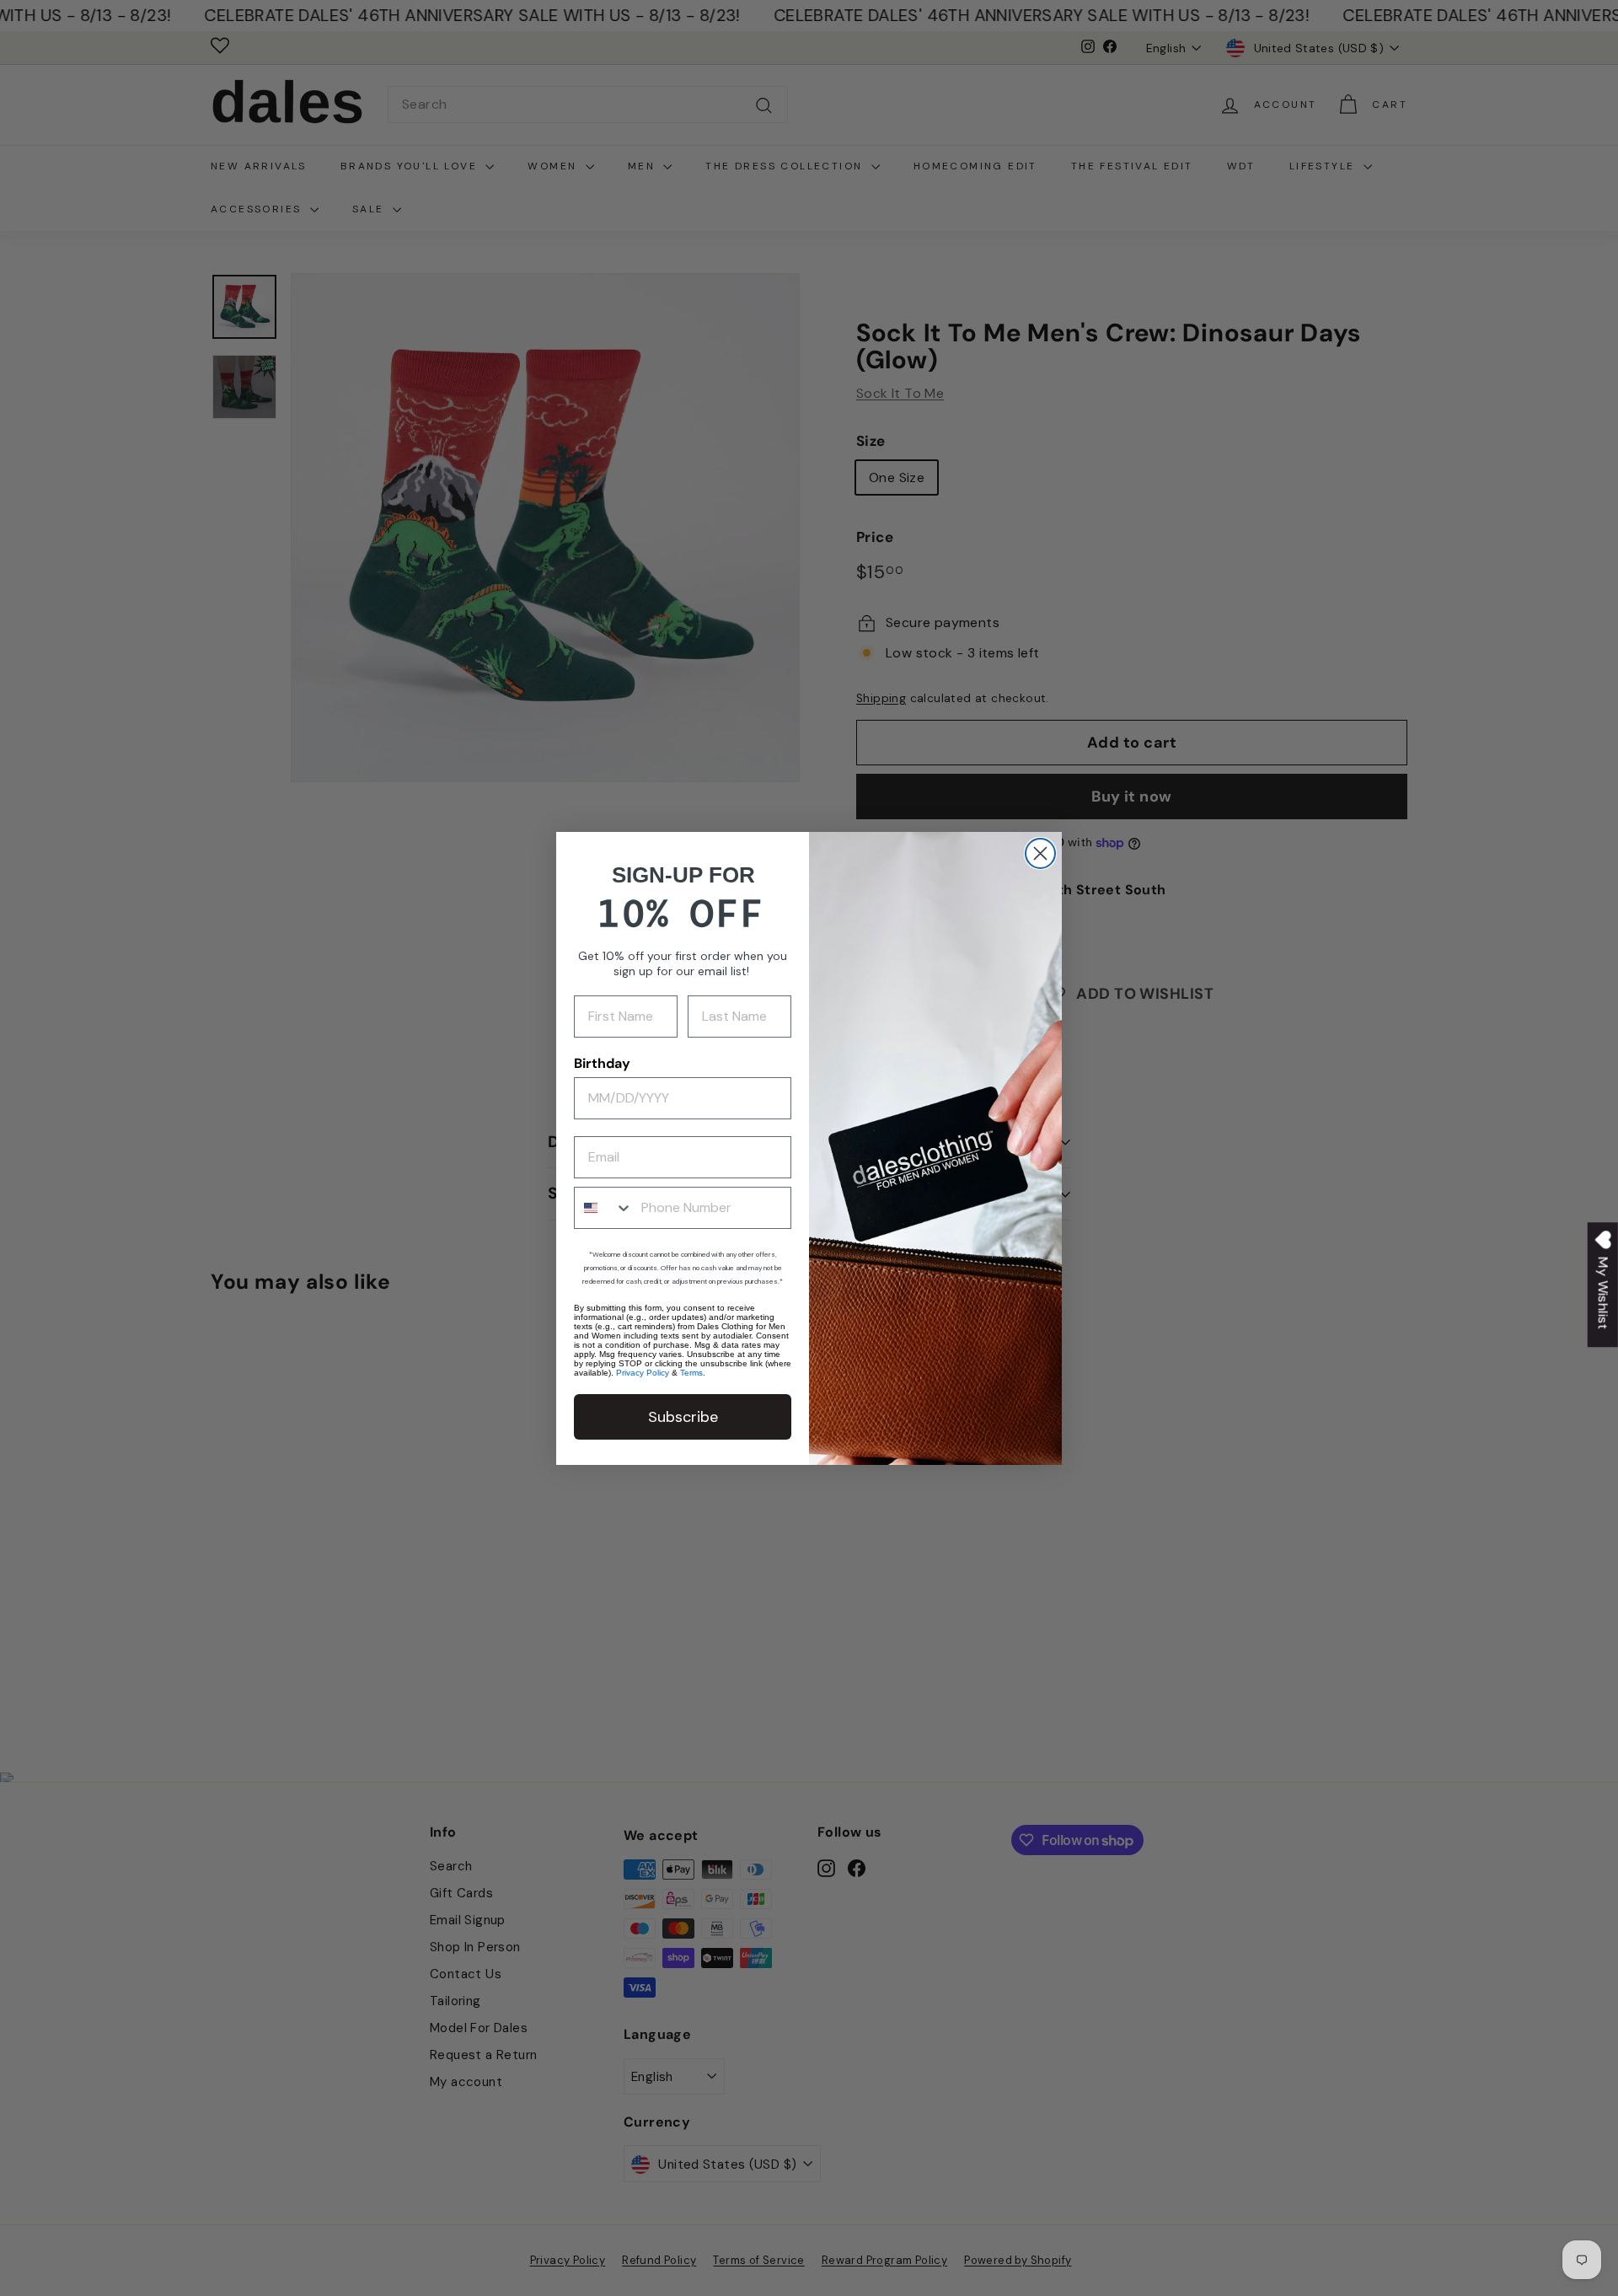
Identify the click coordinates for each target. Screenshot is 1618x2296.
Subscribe (683, 1417)
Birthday (602, 1063)
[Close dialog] (1040, 853)
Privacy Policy (643, 1373)
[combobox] (604, 1208)
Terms (691, 1373)
